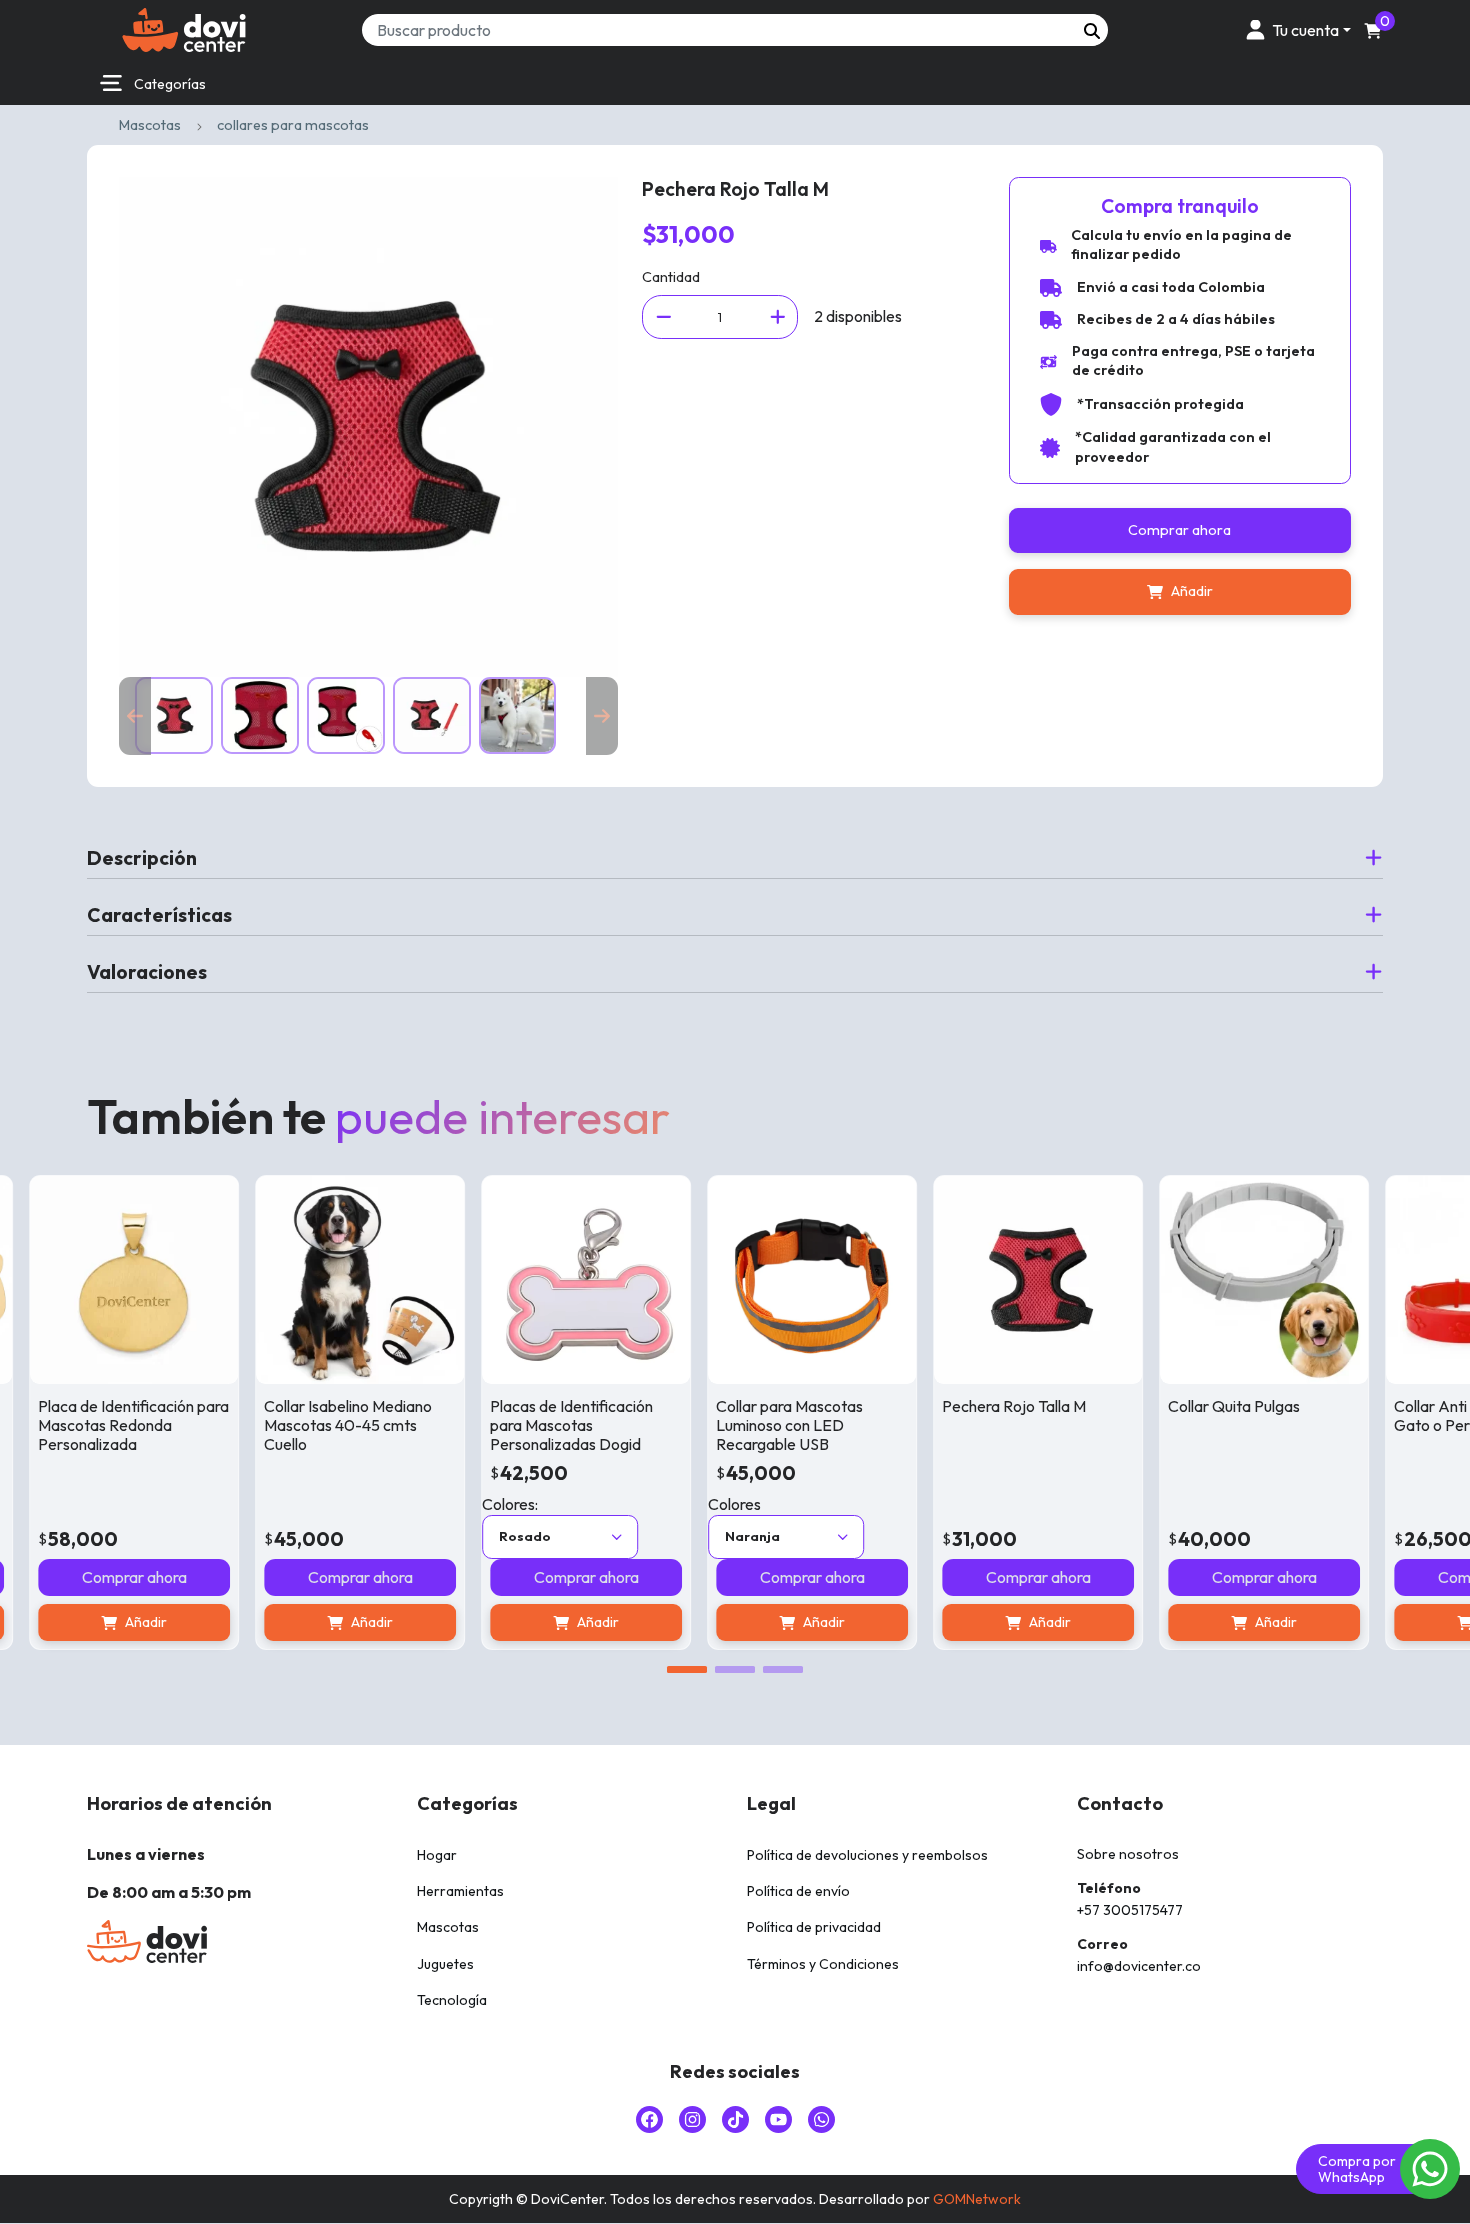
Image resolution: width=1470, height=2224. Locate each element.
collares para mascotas (293, 125)
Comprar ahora (1179, 530)
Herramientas (460, 1891)
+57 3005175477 (1130, 1910)
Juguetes (445, 1964)
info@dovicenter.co (1139, 1966)
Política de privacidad (814, 1927)
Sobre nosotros (1128, 1854)
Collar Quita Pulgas (1192, 1406)
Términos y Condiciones (823, 1964)
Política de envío (798, 1891)
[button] (1295, 29)
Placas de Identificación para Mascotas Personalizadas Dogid (529, 1425)
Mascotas (150, 125)
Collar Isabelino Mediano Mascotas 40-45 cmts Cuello (306, 1425)
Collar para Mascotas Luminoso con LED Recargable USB (747, 1425)
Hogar (437, 1855)
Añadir (1192, 591)
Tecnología (452, 2000)
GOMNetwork (977, 2199)
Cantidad (671, 277)
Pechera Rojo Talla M (972, 1406)
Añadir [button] (330, 1622)
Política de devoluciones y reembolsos (867, 1855)
